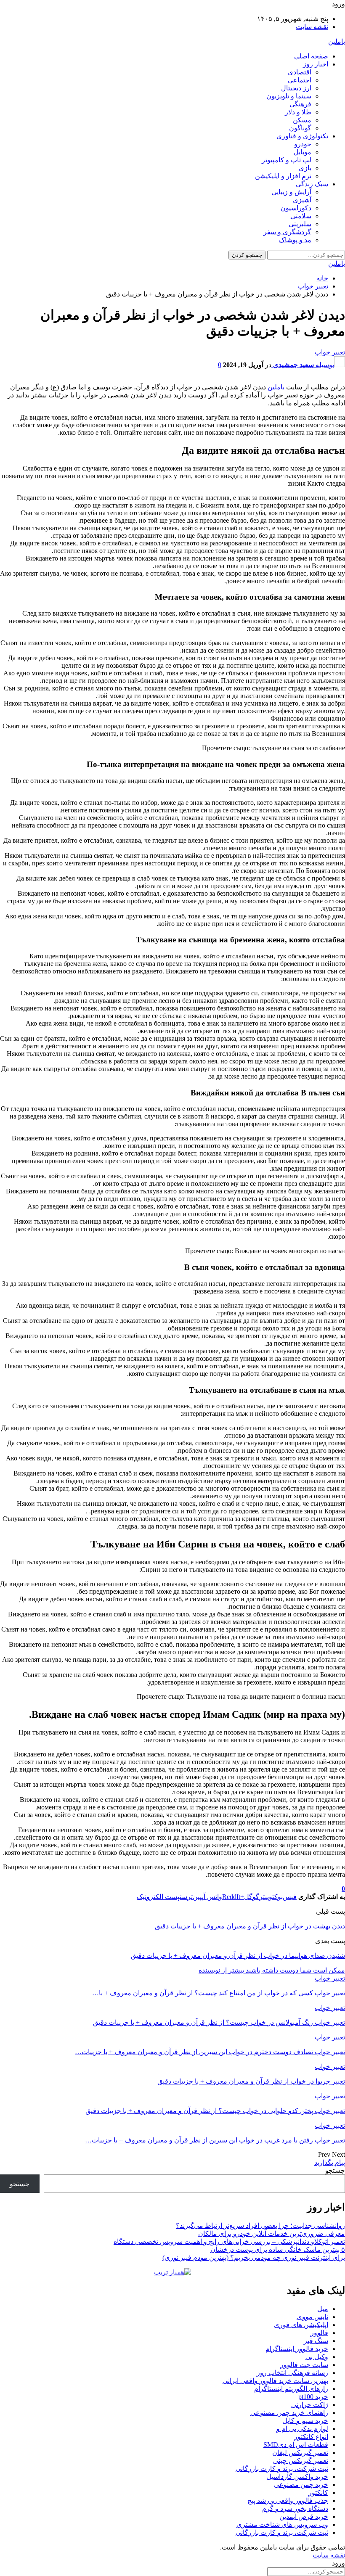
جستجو (335, 2170)
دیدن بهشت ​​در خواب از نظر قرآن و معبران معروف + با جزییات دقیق (250, 1926)
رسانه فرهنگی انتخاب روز (292, 2373)
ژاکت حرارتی (310, 2405)
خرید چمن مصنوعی (301, 2485)
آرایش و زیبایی (291, 192)
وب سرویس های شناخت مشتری (282, 2524)
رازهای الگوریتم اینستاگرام (291, 2389)
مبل (323, 2309)
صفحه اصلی (311, 56)
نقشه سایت (312, 27)
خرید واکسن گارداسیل (297, 2477)
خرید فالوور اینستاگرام (297, 2349)
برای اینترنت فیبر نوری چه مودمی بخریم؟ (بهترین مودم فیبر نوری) (254, 2257)
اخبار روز (316, 64)
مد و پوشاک (295, 240)
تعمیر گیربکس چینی (301, 2461)
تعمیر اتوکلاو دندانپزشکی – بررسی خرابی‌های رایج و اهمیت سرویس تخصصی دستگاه (229, 2241)
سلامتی (301, 216)
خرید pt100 (313, 2397)
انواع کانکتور (311, 2437)
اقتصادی (300, 72)
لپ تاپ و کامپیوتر (287, 160)
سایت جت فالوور (304, 2365)
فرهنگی (300, 104)
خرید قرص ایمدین (304, 2516)
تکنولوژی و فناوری (302, 136)
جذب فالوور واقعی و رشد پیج (288, 2501)
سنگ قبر (316, 2341)
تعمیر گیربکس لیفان (300, 2453)
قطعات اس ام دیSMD (296, 2445)
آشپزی (302, 200)
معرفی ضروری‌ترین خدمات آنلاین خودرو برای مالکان (272, 2234)
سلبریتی (300, 224)
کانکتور (318, 2493)
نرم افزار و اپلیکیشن (283, 176)
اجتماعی (300, 80)
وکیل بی (317, 2357)
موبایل (303, 152)
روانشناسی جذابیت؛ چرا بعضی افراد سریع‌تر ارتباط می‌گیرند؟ (260, 2226)
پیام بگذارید (330, 2162)
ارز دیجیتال (296, 88)
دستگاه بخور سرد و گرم (295, 2509)
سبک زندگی (312, 184)
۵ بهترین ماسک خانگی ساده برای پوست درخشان (278, 2249)
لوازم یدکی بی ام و (302, 2429)
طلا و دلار (298, 112)
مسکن (302, 120)
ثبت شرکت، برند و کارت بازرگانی (282, 2469)
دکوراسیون (296, 208)
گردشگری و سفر (287, 232)
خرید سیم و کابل (305, 2421)
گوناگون (300, 128)
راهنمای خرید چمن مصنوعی (289, 2413)
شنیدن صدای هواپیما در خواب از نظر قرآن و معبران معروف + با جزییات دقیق (238, 1956)
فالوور (319, 2333)
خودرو (303, 144)
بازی (305, 168)
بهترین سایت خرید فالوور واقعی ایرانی (275, 2381)
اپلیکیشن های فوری (301, 2325)
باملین (337, 41)
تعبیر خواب (330, 352)
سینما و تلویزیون (289, 96)
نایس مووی (312, 2317)
